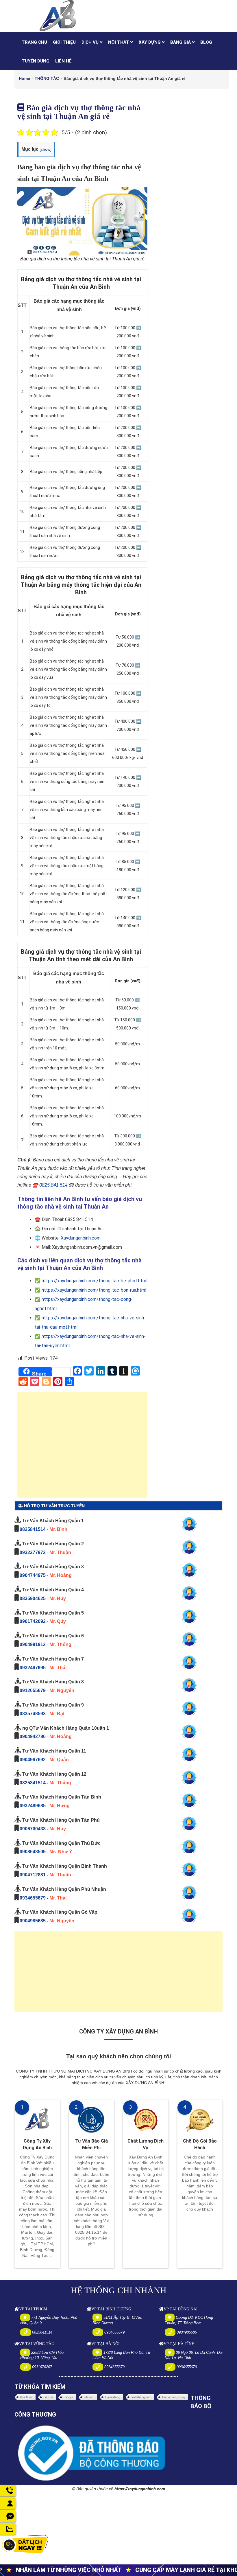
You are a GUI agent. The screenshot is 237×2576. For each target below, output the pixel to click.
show (46, 149)
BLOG (206, 42)
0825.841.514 (53, 1185)
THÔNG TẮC (47, 78)
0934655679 (33, 1898)
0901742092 (33, 1621)
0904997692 (33, 1760)
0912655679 (33, 1690)
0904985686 (187, 2332)
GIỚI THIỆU (64, 42)
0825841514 (33, 1529)
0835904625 (33, 1598)
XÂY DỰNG (150, 42)
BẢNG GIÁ (181, 42)
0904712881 (33, 1875)
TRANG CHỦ (34, 42)
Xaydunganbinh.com (81, 1238)
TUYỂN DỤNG (36, 61)
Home (24, 78)
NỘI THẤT (119, 42)
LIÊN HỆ (63, 61)
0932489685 (33, 1806)
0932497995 (33, 1668)
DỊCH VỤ (91, 42)
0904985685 (33, 1921)
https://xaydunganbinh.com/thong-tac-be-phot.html (95, 1281)
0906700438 (33, 1829)
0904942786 (33, 1736)
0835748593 (33, 1714)
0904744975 (33, 1575)
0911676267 (42, 2367)
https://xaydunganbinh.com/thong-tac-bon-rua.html (94, 1290)
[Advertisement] (82, 1448)
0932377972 (33, 1552)
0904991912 (33, 1644)
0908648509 (33, 1852)
